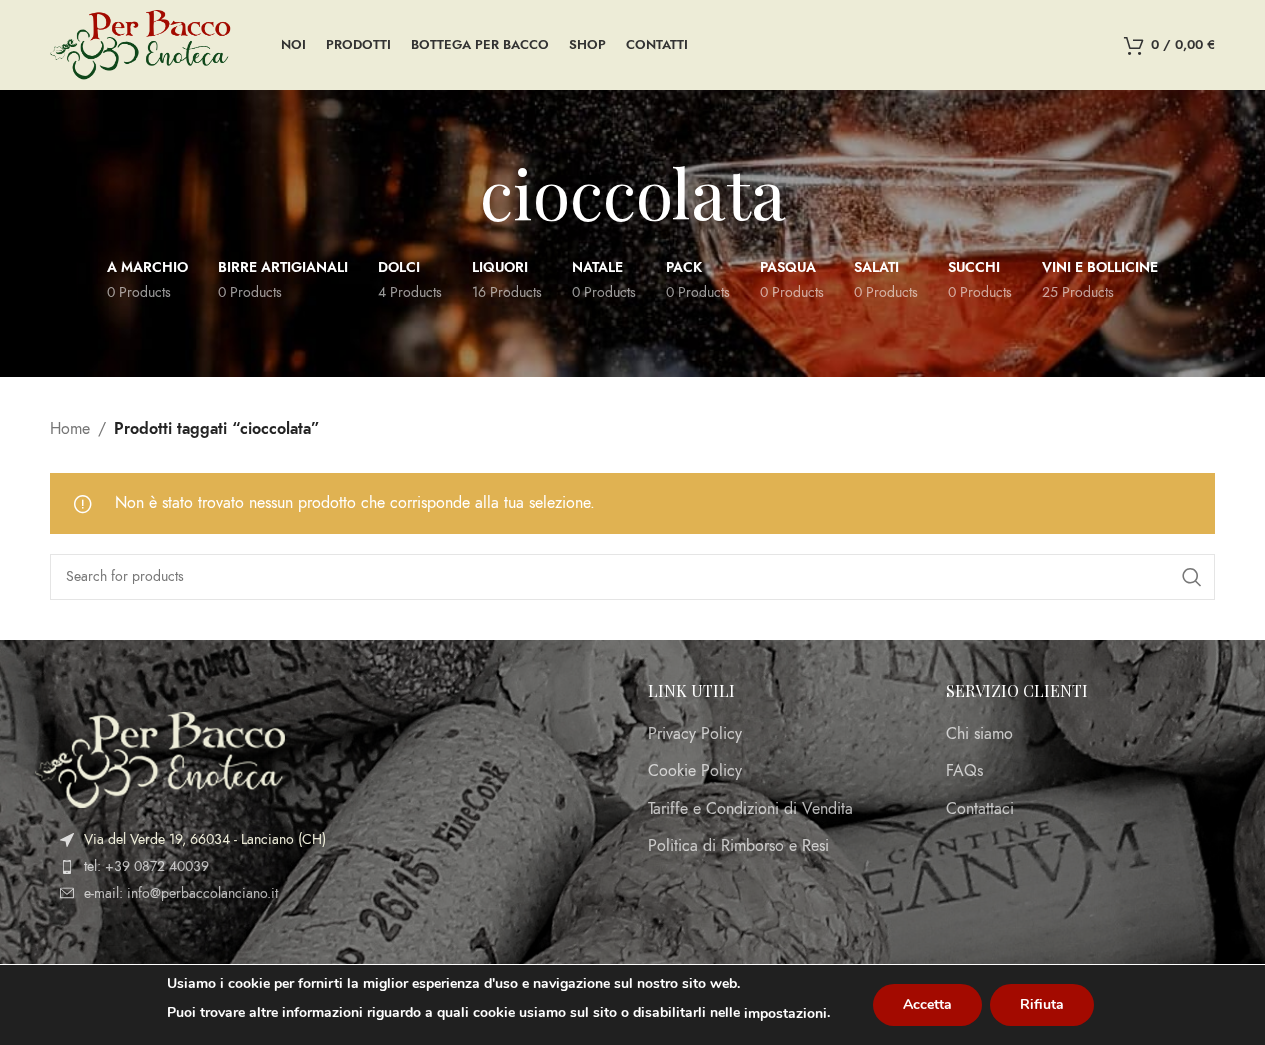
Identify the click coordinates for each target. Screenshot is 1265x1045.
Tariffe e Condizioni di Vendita (750, 809)
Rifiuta (1042, 1004)
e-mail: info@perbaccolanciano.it (181, 893)
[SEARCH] (1192, 577)
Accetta (927, 1004)
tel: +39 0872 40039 (146, 866)
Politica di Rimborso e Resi (738, 846)
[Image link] (160, 759)
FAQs (964, 771)
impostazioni (785, 1013)
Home (70, 429)
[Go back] (455, 192)
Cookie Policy (695, 771)
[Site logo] (140, 44)
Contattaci (980, 809)
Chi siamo (979, 734)
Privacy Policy (695, 734)
